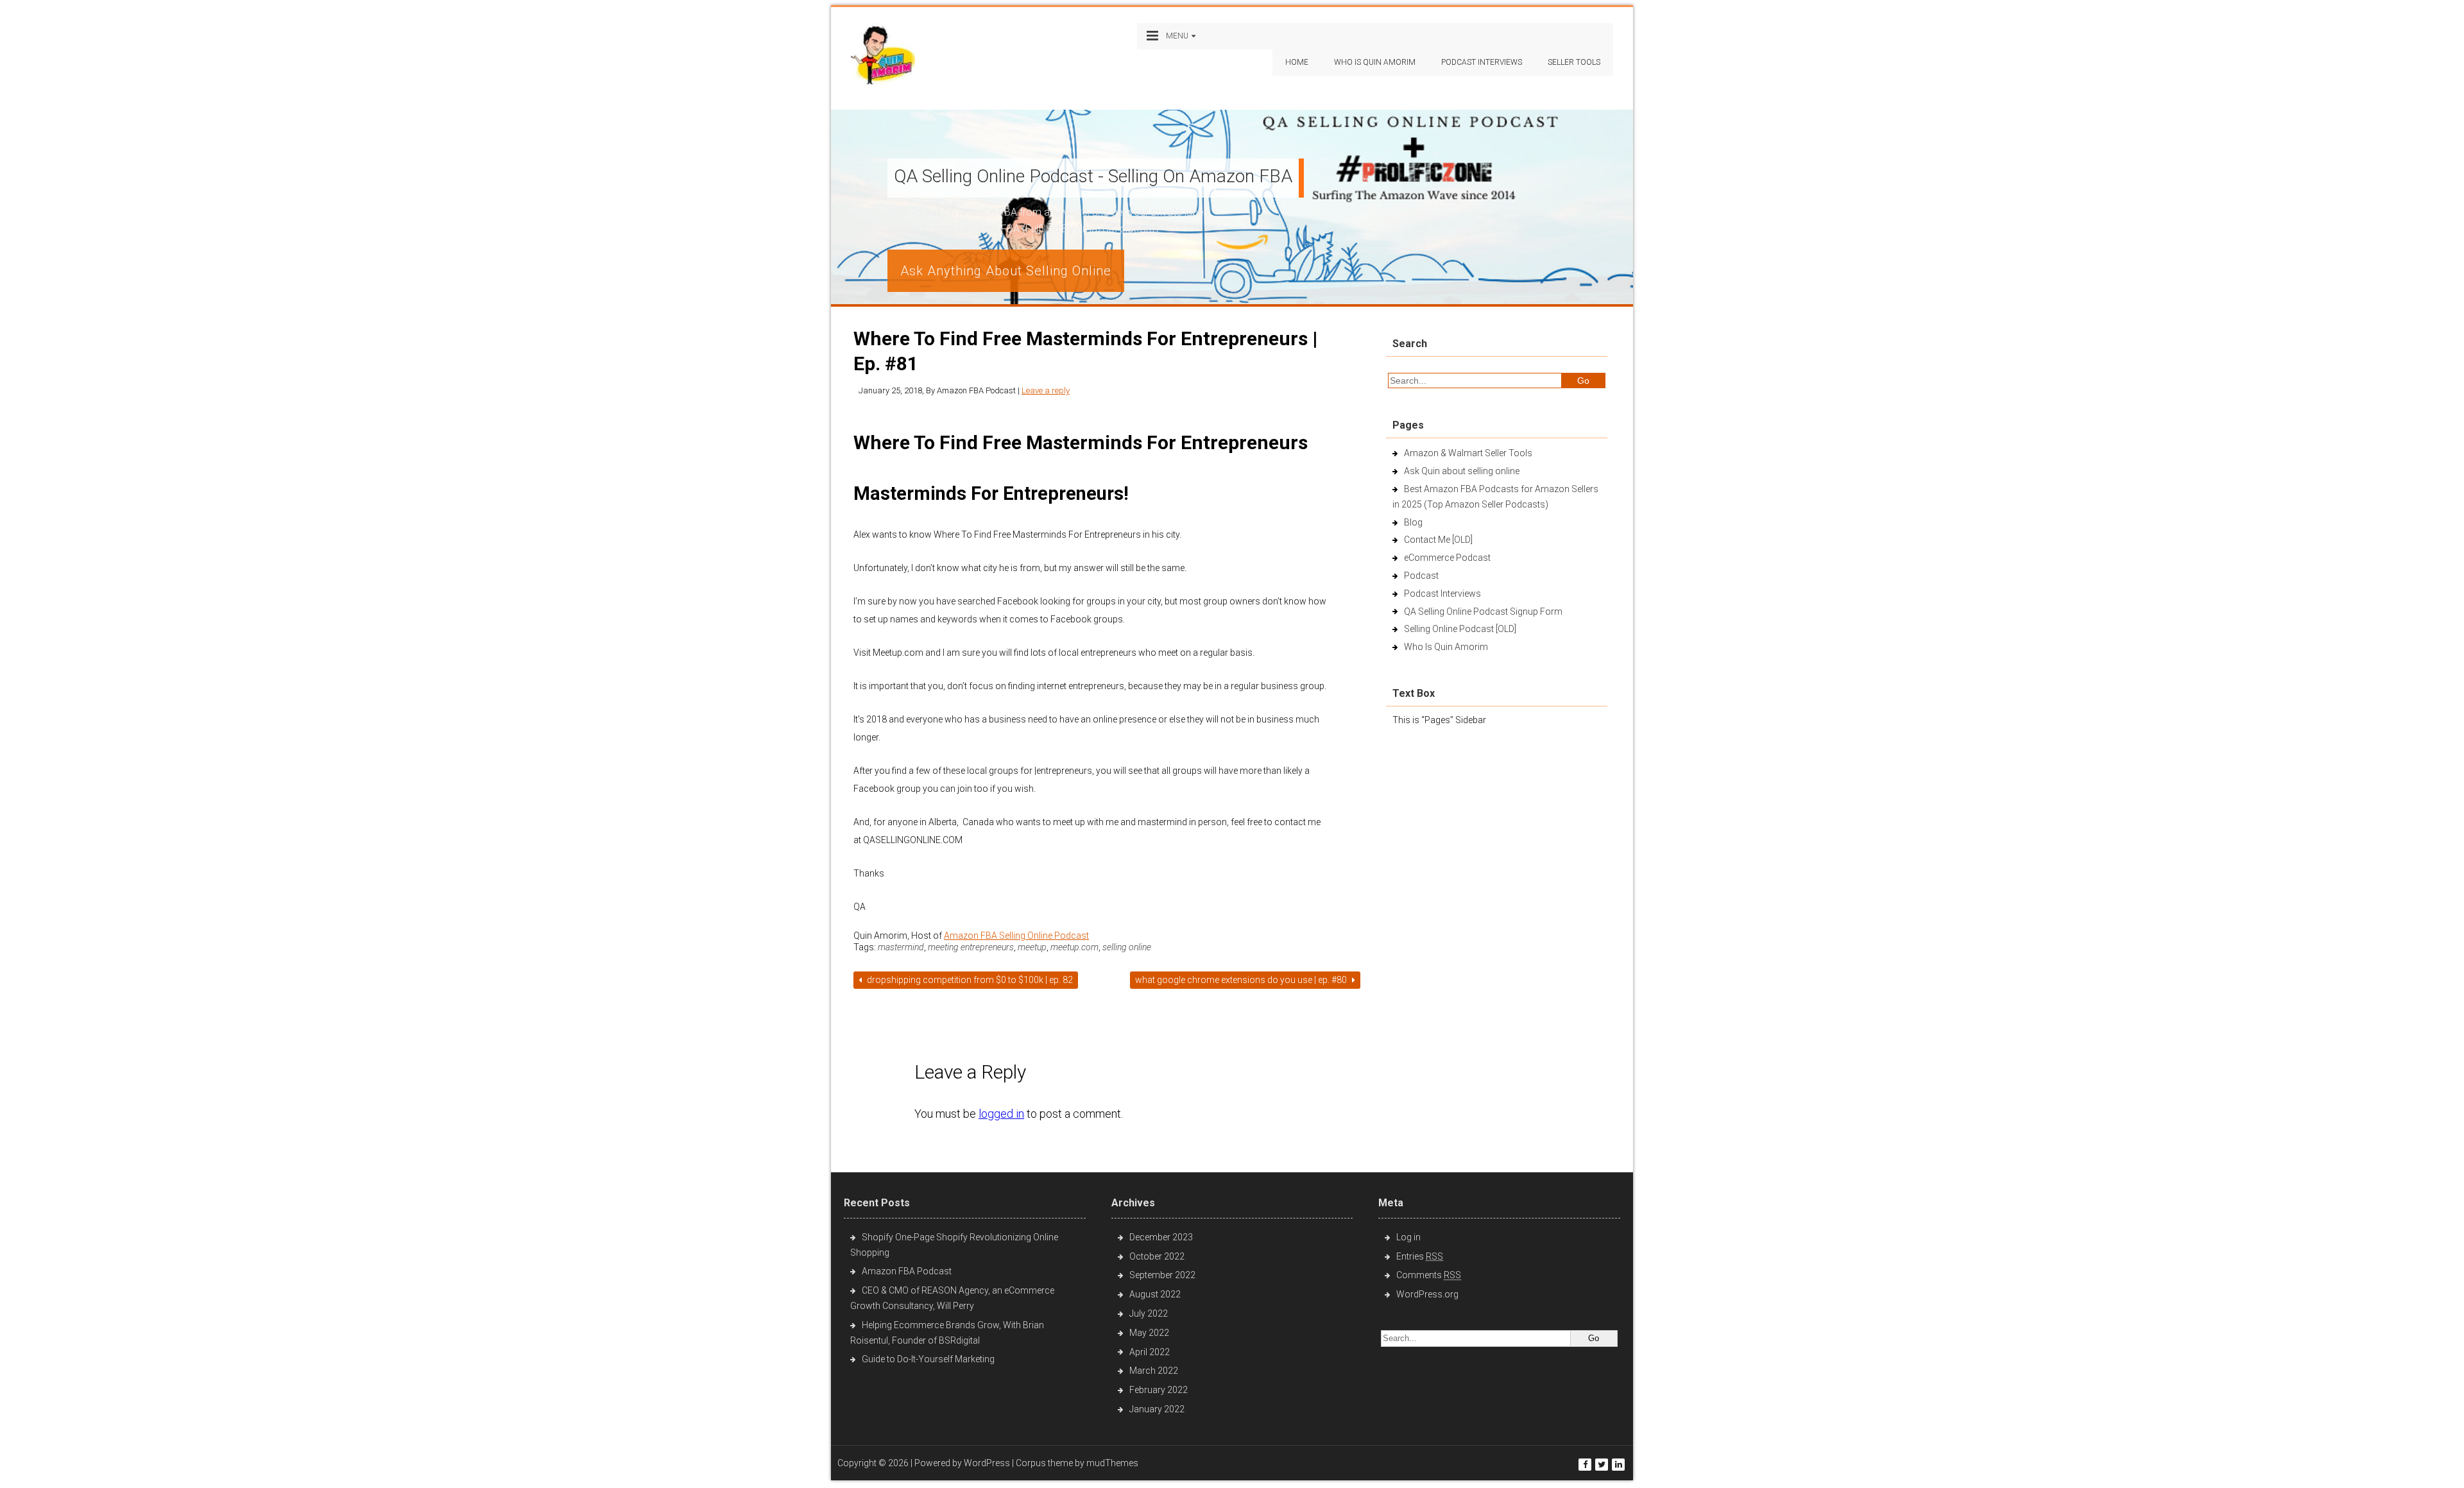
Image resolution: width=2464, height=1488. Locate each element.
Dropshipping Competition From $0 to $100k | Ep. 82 (969, 980)
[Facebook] (1585, 1465)
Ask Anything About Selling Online (1006, 271)
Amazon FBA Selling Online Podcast (1016, 936)
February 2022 (1159, 1390)
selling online (1127, 947)
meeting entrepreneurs (971, 947)
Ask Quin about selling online (1462, 471)
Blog (1413, 522)
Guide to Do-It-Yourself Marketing (929, 1359)
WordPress (987, 1463)
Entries (1420, 1256)
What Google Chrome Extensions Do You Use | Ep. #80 (1242, 980)
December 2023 (1161, 1237)
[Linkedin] (1618, 1465)
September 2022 (1162, 1275)
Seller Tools (1574, 62)
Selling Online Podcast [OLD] (1460, 629)
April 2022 (1150, 1352)
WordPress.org (1427, 1294)
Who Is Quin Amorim (1375, 62)
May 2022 (1149, 1333)
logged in (1001, 1114)
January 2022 (1157, 1409)
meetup (1032, 947)
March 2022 (1154, 1371)
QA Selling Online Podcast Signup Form (1483, 611)
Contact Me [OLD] (1438, 540)
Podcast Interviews (1442, 594)
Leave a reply (1046, 390)
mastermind (901, 947)
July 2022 (1149, 1313)
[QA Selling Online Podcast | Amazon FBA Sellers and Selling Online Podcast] (883, 57)
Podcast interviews (1482, 62)
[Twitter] (1602, 1465)
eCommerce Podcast (1447, 558)
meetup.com (1074, 947)
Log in (1408, 1237)
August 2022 (1155, 1294)
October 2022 (1157, 1256)
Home (1297, 62)
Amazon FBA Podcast (907, 1271)
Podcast (1421, 576)
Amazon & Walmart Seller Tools (1468, 453)
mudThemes (1112, 1463)
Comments (1429, 1275)
